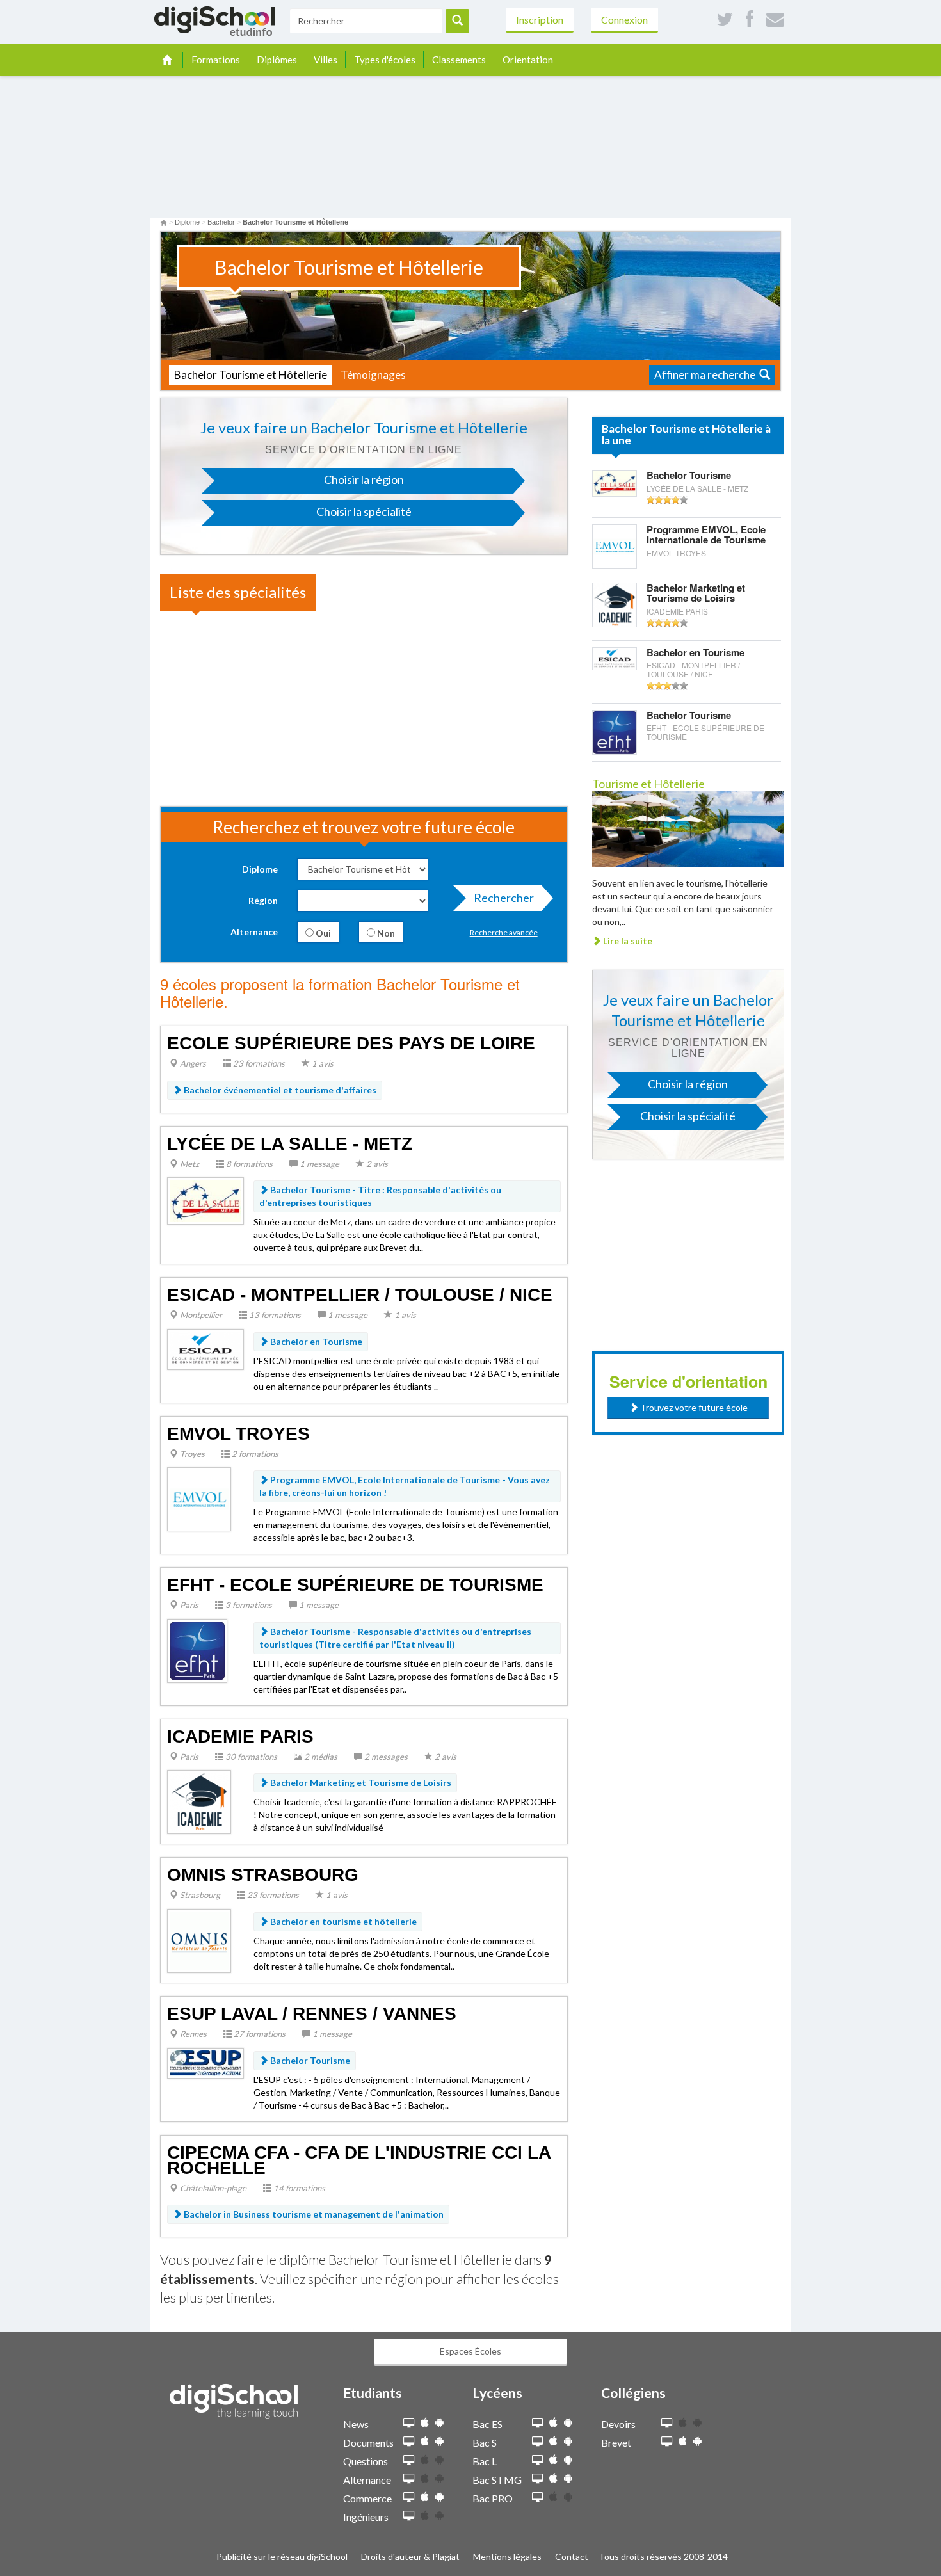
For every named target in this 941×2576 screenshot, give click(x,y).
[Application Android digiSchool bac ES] (568, 2423)
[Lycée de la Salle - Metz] (205, 1200)
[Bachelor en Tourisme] (615, 658)
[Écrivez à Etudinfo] (775, 20)
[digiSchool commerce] (409, 2498)
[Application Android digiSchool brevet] (697, 2441)
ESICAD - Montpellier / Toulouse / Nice (360, 1295)
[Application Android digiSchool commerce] (439, 2497)
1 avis (322, 1063)
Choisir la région (364, 479)
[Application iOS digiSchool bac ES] (553, 2423)
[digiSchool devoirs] (667, 2423)
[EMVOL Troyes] (199, 1498)
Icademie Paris (240, 1736)
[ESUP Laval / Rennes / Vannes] (205, 2062)
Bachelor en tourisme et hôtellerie (342, 1921)
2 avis (376, 1164)
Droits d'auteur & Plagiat (410, 2556)
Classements (459, 60)
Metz (189, 1164)
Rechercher (504, 898)
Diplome (260, 869)
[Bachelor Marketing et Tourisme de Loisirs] (615, 603)
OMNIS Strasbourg (263, 1875)
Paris (188, 1605)
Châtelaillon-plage (212, 2188)
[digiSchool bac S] (537, 2442)
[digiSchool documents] (409, 2442)
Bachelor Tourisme (309, 2060)
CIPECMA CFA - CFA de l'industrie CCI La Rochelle (359, 2160)
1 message (318, 1164)
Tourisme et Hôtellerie (648, 784)
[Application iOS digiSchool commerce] (425, 2497)
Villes (326, 60)
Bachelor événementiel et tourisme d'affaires (279, 1090)
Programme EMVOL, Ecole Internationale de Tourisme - (405, 1486)
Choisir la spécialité (364, 511)
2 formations (254, 1454)
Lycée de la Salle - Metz (290, 1144)
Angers (192, 1063)
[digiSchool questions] (409, 2460)
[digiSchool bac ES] (537, 2423)
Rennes (192, 2034)
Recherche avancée (504, 932)
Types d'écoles (385, 60)
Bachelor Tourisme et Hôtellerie (251, 375)
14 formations (298, 2188)
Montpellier (200, 1315)
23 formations (258, 1063)
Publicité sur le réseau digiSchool (282, 2556)
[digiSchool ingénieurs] (409, 2516)
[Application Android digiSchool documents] (439, 2441)
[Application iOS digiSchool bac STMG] (553, 2478)
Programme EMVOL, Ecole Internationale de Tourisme (706, 541)
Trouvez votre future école (693, 1407)
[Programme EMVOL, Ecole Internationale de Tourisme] (615, 545)
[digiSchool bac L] (537, 2460)
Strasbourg (199, 1895)
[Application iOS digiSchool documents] (425, 2441)
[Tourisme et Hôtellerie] (688, 827)
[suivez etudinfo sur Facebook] (750, 20)
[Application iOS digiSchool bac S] (553, 2441)
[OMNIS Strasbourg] (199, 1940)
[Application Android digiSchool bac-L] (568, 2460)
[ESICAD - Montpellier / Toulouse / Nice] (205, 1348)
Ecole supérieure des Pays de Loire (351, 1043)
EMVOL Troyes (238, 1434)
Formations (216, 60)
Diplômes (277, 60)
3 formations (248, 1605)
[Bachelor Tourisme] (615, 482)
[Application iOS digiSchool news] (425, 2423)
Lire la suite (627, 941)
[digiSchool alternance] (409, 2479)
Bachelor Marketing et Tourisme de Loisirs (360, 1783)
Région (263, 900)
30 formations (250, 1757)
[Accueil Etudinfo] (164, 222)
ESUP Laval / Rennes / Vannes (312, 2014)
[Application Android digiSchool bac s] (568, 2441)
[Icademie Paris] (199, 1801)
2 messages (385, 1757)
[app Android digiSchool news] (439, 2423)
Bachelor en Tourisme (315, 1341)
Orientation (528, 60)
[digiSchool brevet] (667, 2442)
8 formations (248, 1164)
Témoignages (373, 375)
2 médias (320, 1757)
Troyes (191, 1454)
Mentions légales (507, 2556)
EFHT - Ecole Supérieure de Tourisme (355, 1585)
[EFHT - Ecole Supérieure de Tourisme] (197, 1649)
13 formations (274, 1315)
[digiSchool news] (409, 2423)
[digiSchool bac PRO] (537, 2498)
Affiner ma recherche (707, 375)
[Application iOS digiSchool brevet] (683, 2441)
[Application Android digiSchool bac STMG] (568, 2478)
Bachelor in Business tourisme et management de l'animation (313, 2214)
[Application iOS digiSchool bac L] (553, 2460)
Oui (322, 933)
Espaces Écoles (470, 2351)
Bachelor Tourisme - (380, 1196)
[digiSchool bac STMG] (537, 2479)
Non (385, 933)
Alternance (254, 932)
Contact (572, 2556)
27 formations (259, 2034)
